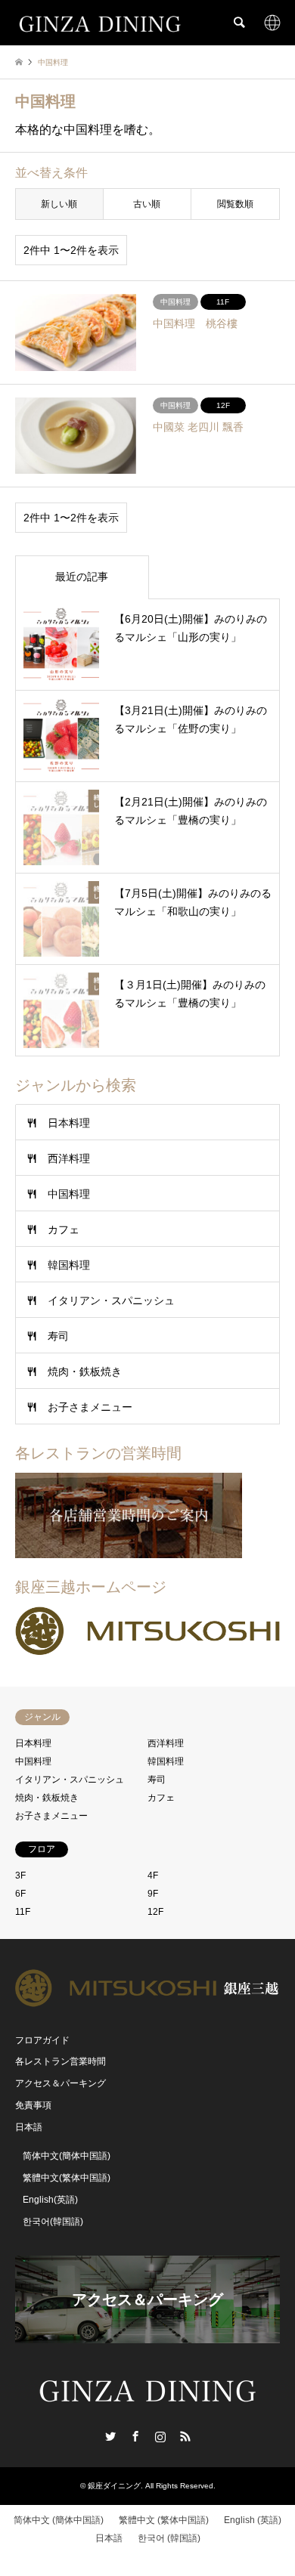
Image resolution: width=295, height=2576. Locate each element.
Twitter (110, 2436)
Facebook (135, 2436)
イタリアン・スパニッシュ (111, 1300)
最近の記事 (82, 577)
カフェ (64, 1229)
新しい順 (59, 204)
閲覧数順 (235, 204)
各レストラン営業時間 (61, 2061)
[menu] (272, 23)
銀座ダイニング (114, 2486)
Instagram (160, 2436)
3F (20, 1876)
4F (153, 1876)
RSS (185, 2436)
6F (20, 1894)
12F (155, 1912)
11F (23, 1912)
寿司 (58, 1336)
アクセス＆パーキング (61, 2083)
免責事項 (33, 2105)
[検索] (238, 23)
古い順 (147, 204)
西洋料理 (69, 1158)
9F (153, 1894)
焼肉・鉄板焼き (85, 1371)
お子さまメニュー (90, 1407)
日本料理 (69, 1123)
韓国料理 (69, 1265)
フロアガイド (42, 2040)
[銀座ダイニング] (100, 23)
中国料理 (69, 1194)
